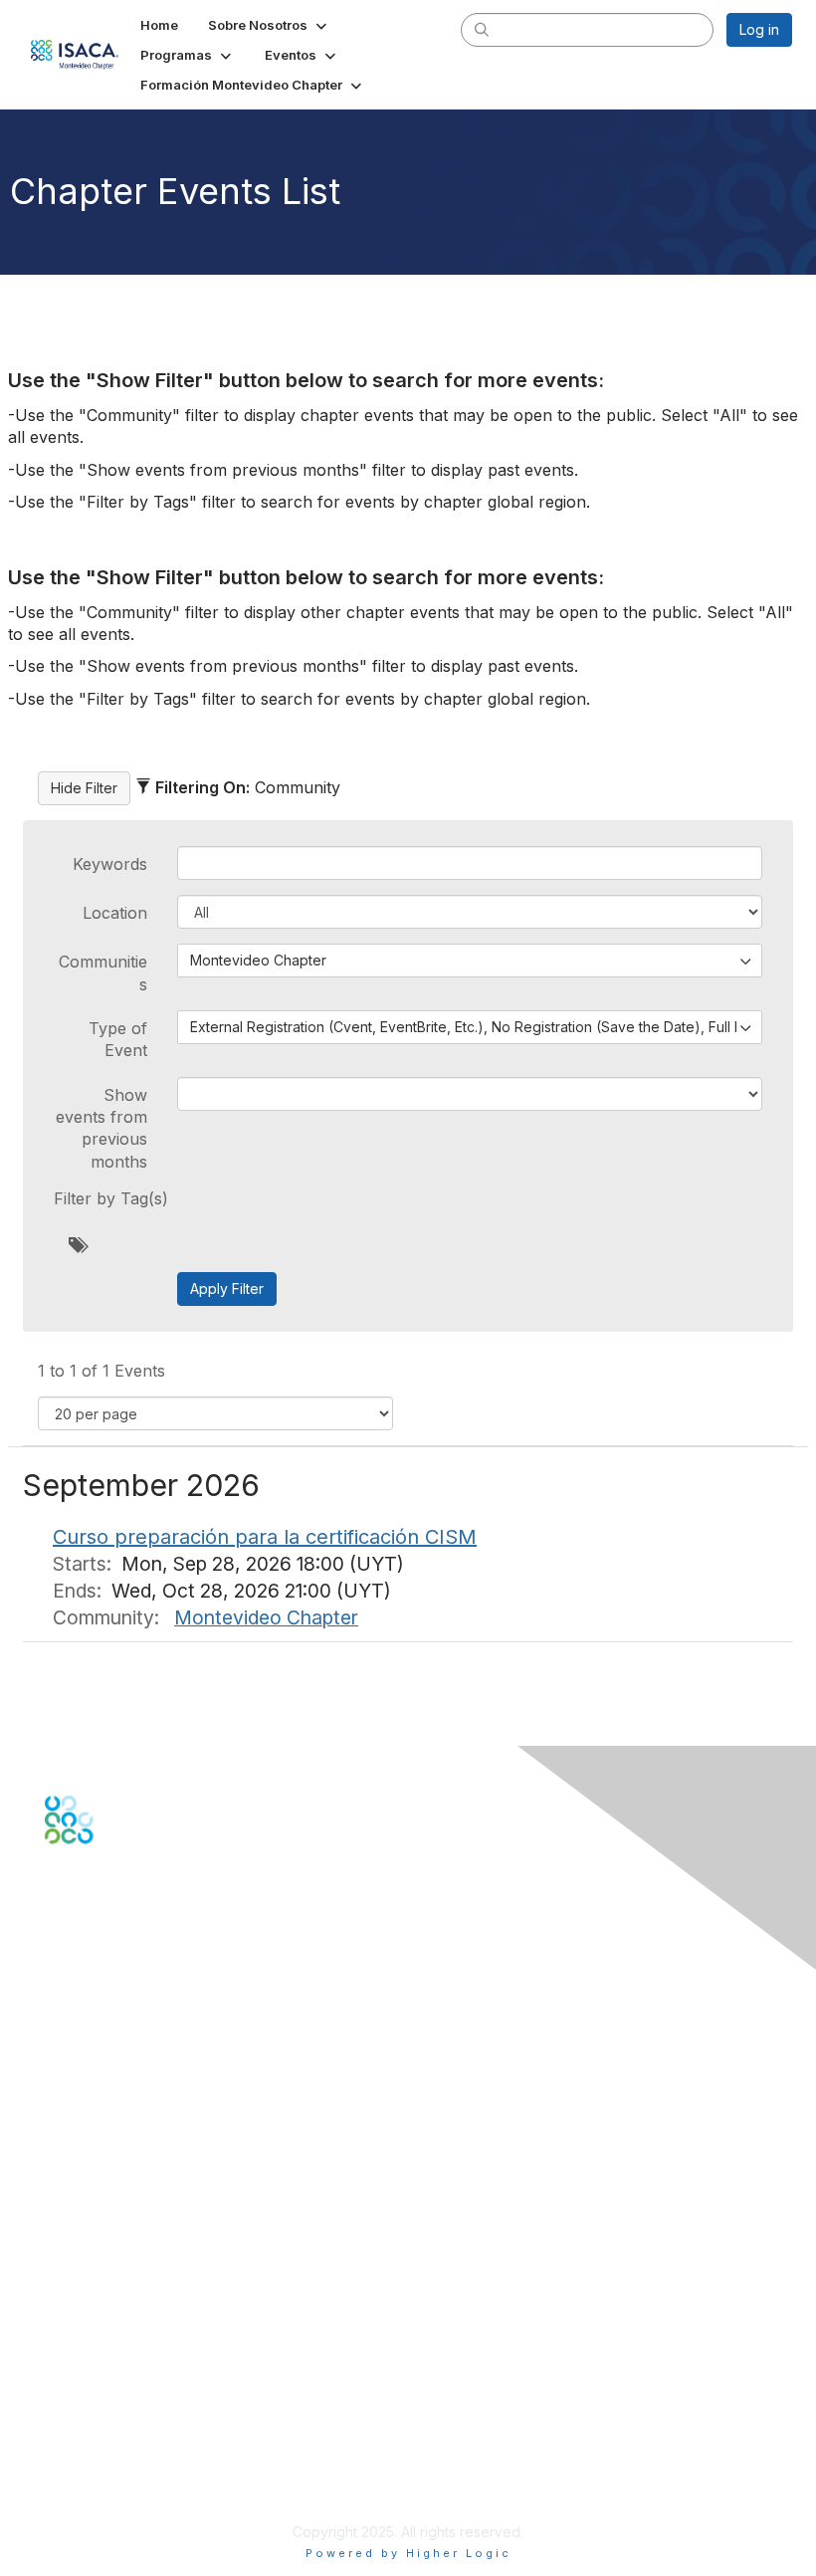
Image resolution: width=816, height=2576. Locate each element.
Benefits (72, 2221)
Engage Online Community (133, 1941)
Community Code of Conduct (140, 2394)
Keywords (110, 864)
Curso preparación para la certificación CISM (265, 1537)
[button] (269, 25)
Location (115, 913)
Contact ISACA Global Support (145, 2086)
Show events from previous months (102, 1128)
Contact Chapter (99, 2057)
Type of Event (118, 1039)
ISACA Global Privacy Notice (137, 2453)
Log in (759, 29)
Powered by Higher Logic (408, 2553)
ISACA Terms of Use (111, 2433)
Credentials (82, 2240)
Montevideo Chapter (266, 1617)
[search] (482, 29)
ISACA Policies (92, 2414)
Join (59, 2201)
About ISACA (86, 2374)
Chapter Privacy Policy (119, 2482)
